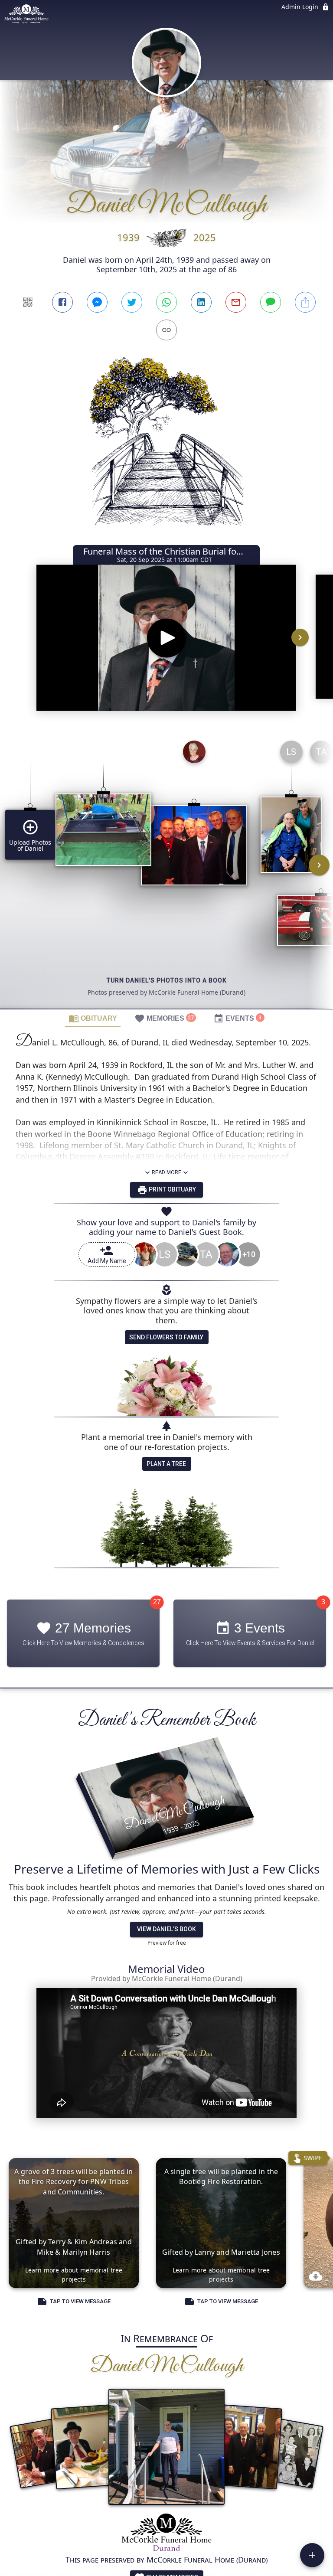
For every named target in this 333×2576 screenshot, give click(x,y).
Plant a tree (166, 1464)
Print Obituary (172, 1189)
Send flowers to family (166, 1337)
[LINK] (166, 330)
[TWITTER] (132, 302)
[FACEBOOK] (62, 302)
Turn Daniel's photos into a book (167, 980)
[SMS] (271, 302)
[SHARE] (305, 302)
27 (157, 1602)
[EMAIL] (236, 302)
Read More (166, 1172)
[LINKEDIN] (201, 302)
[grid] (166, 871)
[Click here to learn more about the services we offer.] (167, 2533)
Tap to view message (80, 2302)
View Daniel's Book (166, 1929)
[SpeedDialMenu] (312, 2555)
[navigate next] (300, 637)
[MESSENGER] (97, 302)
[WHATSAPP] (166, 302)
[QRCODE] (28, 302)
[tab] (93, 1018)
